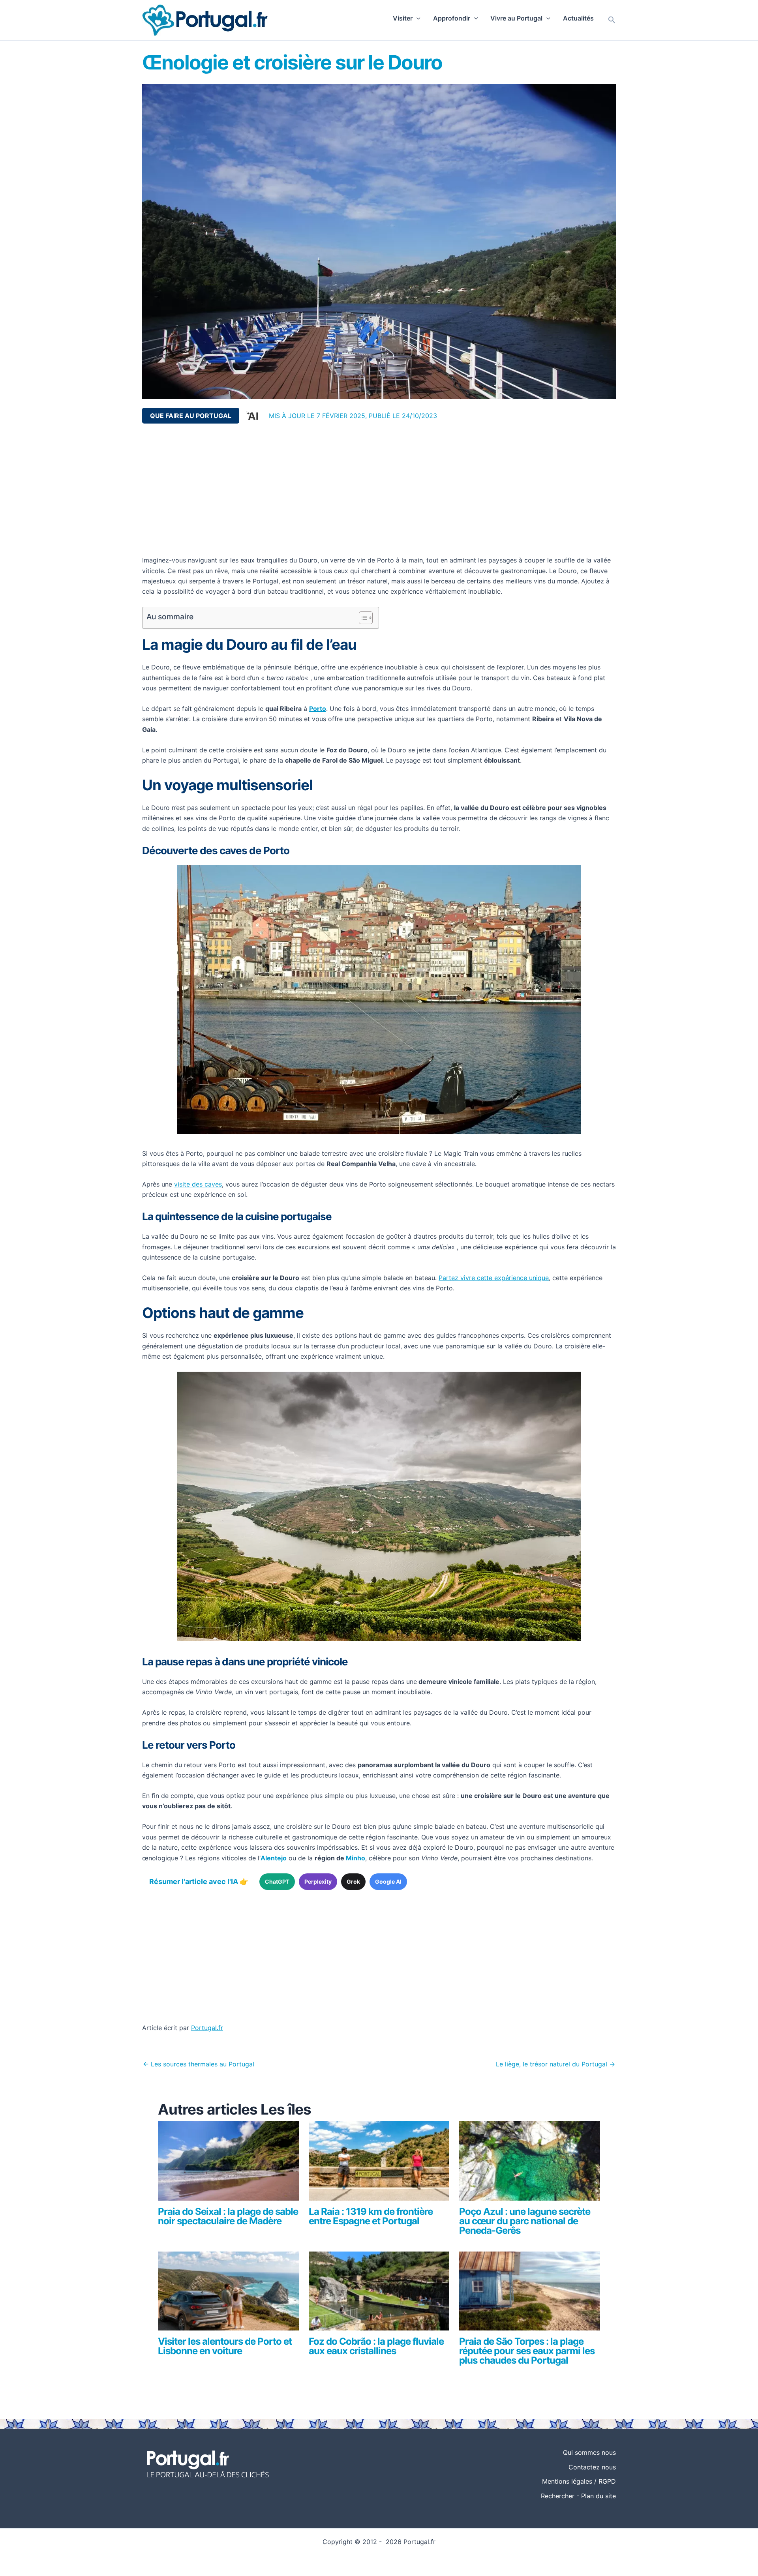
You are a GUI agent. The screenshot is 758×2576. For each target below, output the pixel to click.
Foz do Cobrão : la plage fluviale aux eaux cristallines (376, 2346)
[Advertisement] (379, 489)
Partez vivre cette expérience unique (494, 1278)
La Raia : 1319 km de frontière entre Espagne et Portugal (371, 2216)
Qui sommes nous (589, 2452)
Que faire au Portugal (191, 416)
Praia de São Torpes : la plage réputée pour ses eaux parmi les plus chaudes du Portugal (527, 2351)
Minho (356, 1858)
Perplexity (318, 1881)
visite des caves (198, 1184)
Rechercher (558, 2496)
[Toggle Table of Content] (362, 618)
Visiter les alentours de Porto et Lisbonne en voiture (225, 2346)
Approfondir (452, 18)
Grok (353, 1881)
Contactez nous (592, 2467)
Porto (318, 709)
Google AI (388, 1881)
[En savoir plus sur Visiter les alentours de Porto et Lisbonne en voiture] (228, 2294)
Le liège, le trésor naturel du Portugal (555, 2064)
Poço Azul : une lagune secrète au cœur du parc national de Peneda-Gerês (525, 2221)
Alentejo (274, 1858)
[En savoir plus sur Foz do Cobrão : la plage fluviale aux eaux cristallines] (379, 2294)
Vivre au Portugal (516, 18)
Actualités (578, 18)
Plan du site (599, 2496)
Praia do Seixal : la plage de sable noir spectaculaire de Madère (228, 2216)
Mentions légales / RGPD (579, 2481)
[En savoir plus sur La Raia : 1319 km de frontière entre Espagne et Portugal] (379, 2164)
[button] (417, 18)
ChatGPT (277, 1881)
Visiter (403, 18)
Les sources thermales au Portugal (199, 2064)
